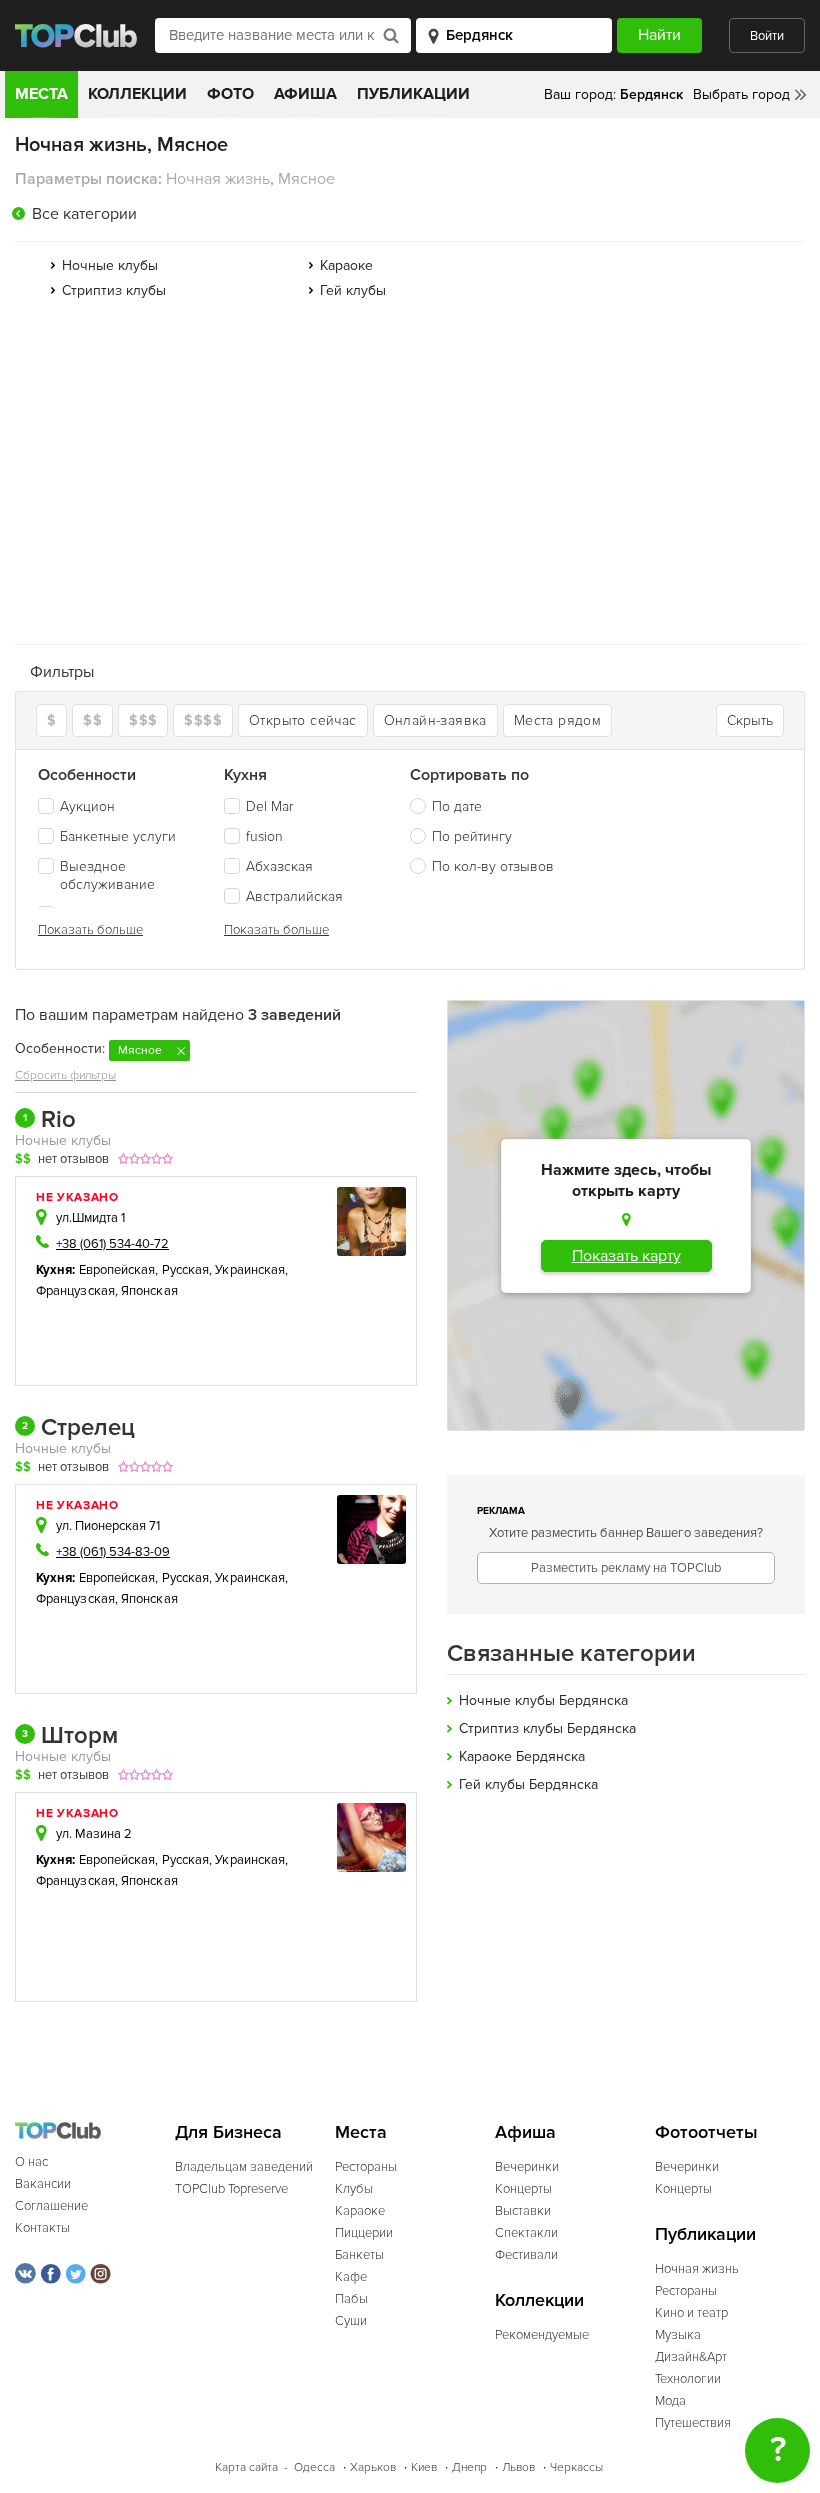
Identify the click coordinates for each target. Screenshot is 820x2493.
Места (41, 94)
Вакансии (43, 2184)
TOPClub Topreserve (231, 2189)
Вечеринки (527, 2167)
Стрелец (78, 1428)
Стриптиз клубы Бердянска (547, 1728)
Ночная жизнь (697, 2269)
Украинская (250, 1270)
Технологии (688, 2379)
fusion (264, 836)
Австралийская (294, 896)
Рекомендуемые (542, 2335)
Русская (186, 1270)
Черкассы (576, 2467)
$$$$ (203, 720)
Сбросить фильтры (65, 1075)
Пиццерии (364, 2233)
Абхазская (279, 866)
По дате (457, 806)
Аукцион (87, 806)
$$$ (143, 720)
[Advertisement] (410, 479)
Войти (767, 36)
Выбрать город (741, 94)
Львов (518, 2467)
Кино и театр (691, 2313)
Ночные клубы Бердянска (543, 1700)
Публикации (413, 94)
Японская (149, 1291)
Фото (230, 94)
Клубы (354, 2189)
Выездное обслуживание (107, 875)
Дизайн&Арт (691, 2357)
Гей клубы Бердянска (528, 1784)
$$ (92, 720)
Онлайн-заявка (435, 720)
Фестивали (526, 2255)
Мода (670, 2401)
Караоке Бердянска (522, 1756)
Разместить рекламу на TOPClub (626, 1568)
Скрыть (750, 720)
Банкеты (359, 2255)
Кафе (351, 2277)
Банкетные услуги (118, 836)
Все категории (84, 214)
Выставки (523, 2211)
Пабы (351, 2299)
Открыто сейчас (303, 720)
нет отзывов (73, 1159)
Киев (424, 2467)
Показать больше (90, 930)
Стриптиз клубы (114, 290)
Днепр (469, 2467)
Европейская (117, 1270)
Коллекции (137, 94)
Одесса (314, 2467)
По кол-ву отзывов (493, 866)
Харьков (373, 2467)
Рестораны (366, 2167)
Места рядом (557, 720)
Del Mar (269, 806)
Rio (49, 1120)
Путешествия (693, 2423)
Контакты (42, 2228)
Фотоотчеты (706, 2132)
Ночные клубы (110, 265)
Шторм (70, 1736)
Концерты (523, 2189)
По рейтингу (472, 836)
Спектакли (526, 2233)
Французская (75, 1291)
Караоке (346, 265)
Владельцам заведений (244, 2167)
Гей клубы (353, 290)
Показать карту (626, 1256)
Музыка (678, 2335)
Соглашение (51, 2206)
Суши (351, 2321)
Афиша (305, 94)
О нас (31, 2162)
